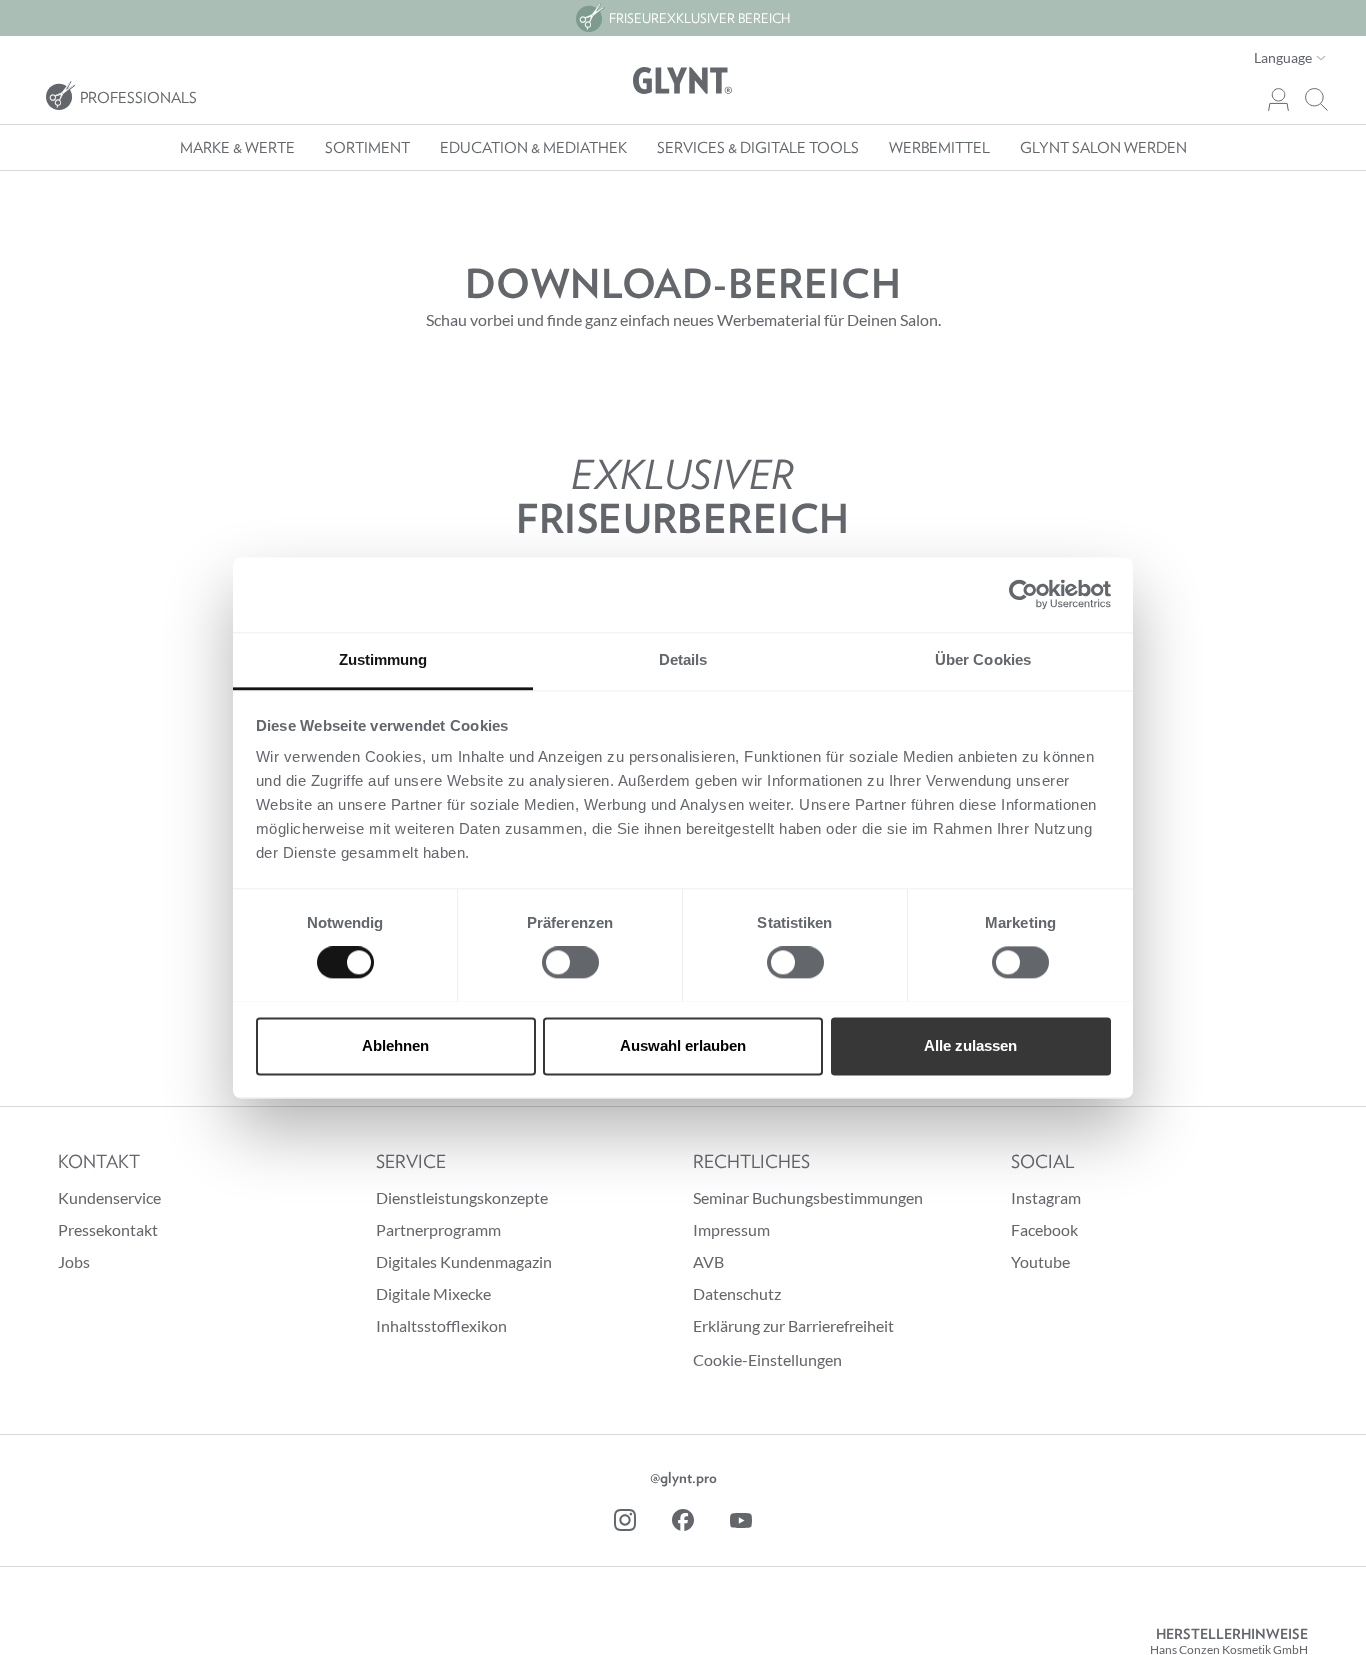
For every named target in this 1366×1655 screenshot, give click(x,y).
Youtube (1040, 1261)
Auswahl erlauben (683, 1045)
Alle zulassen (970, 1045)
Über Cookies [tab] (983, 659)
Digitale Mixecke (433, 1293)
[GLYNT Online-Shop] (682, 81)
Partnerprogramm (438, 1229)
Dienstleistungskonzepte (462, 1197)
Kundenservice (109, 1197)
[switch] (570, 962)
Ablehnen (395, 1045)
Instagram (1046, 1197)
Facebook (1044, 1229)
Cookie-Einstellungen (767, 1359)
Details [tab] (683, 659)
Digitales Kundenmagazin (464, 1261)
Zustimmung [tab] (383, 659)
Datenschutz (737, 1293)
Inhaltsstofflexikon (441, 1325)
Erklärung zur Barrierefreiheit (793, 1325)
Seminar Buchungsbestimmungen (808, 1197)
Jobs (74, 1261)
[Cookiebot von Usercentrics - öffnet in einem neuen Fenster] (1023, 594)
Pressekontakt (108, 1229)
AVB (708, 1261)
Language (1284, 57)
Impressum (731, 1229)
